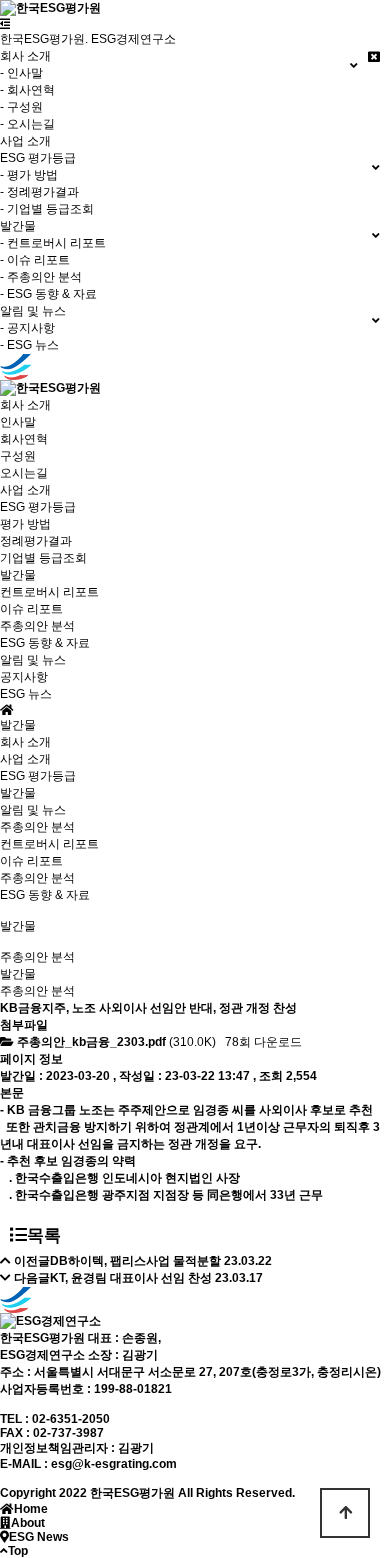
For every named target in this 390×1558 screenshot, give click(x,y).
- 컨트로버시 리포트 (53, 243)
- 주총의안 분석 (41, 277)
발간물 (18, 793)
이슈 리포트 (31, 609)
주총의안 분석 (37, 626)
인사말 (18, 422)
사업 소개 (25, 141)
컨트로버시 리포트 (49, 592)
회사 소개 (25, 742)
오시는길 (24, 473)
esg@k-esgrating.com (114, 1464)
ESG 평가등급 (38, 776)
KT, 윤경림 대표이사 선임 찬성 (131, 1278)
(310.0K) (118, 1042)
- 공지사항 (27, 328)
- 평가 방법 (29, 175)
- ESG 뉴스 (29, 345)
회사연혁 (24, 439)
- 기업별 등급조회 (47, 209)
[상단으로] (345, 1513)
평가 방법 (25, 524)
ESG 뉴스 (26, 694)
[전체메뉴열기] (5, 24)
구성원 (18, 456)
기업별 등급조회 (43, 558)
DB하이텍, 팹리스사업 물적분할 (135, 1261)
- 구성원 (21, 107)
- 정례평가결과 (39, 192)
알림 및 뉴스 (33, 810)
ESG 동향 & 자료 (45, 643)
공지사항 (24, 677)
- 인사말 (21, 73)
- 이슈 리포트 (35, 260)
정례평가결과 (36, 541)
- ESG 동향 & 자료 (48, 294)
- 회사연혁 (27, 90)
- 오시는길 (27, 124)
